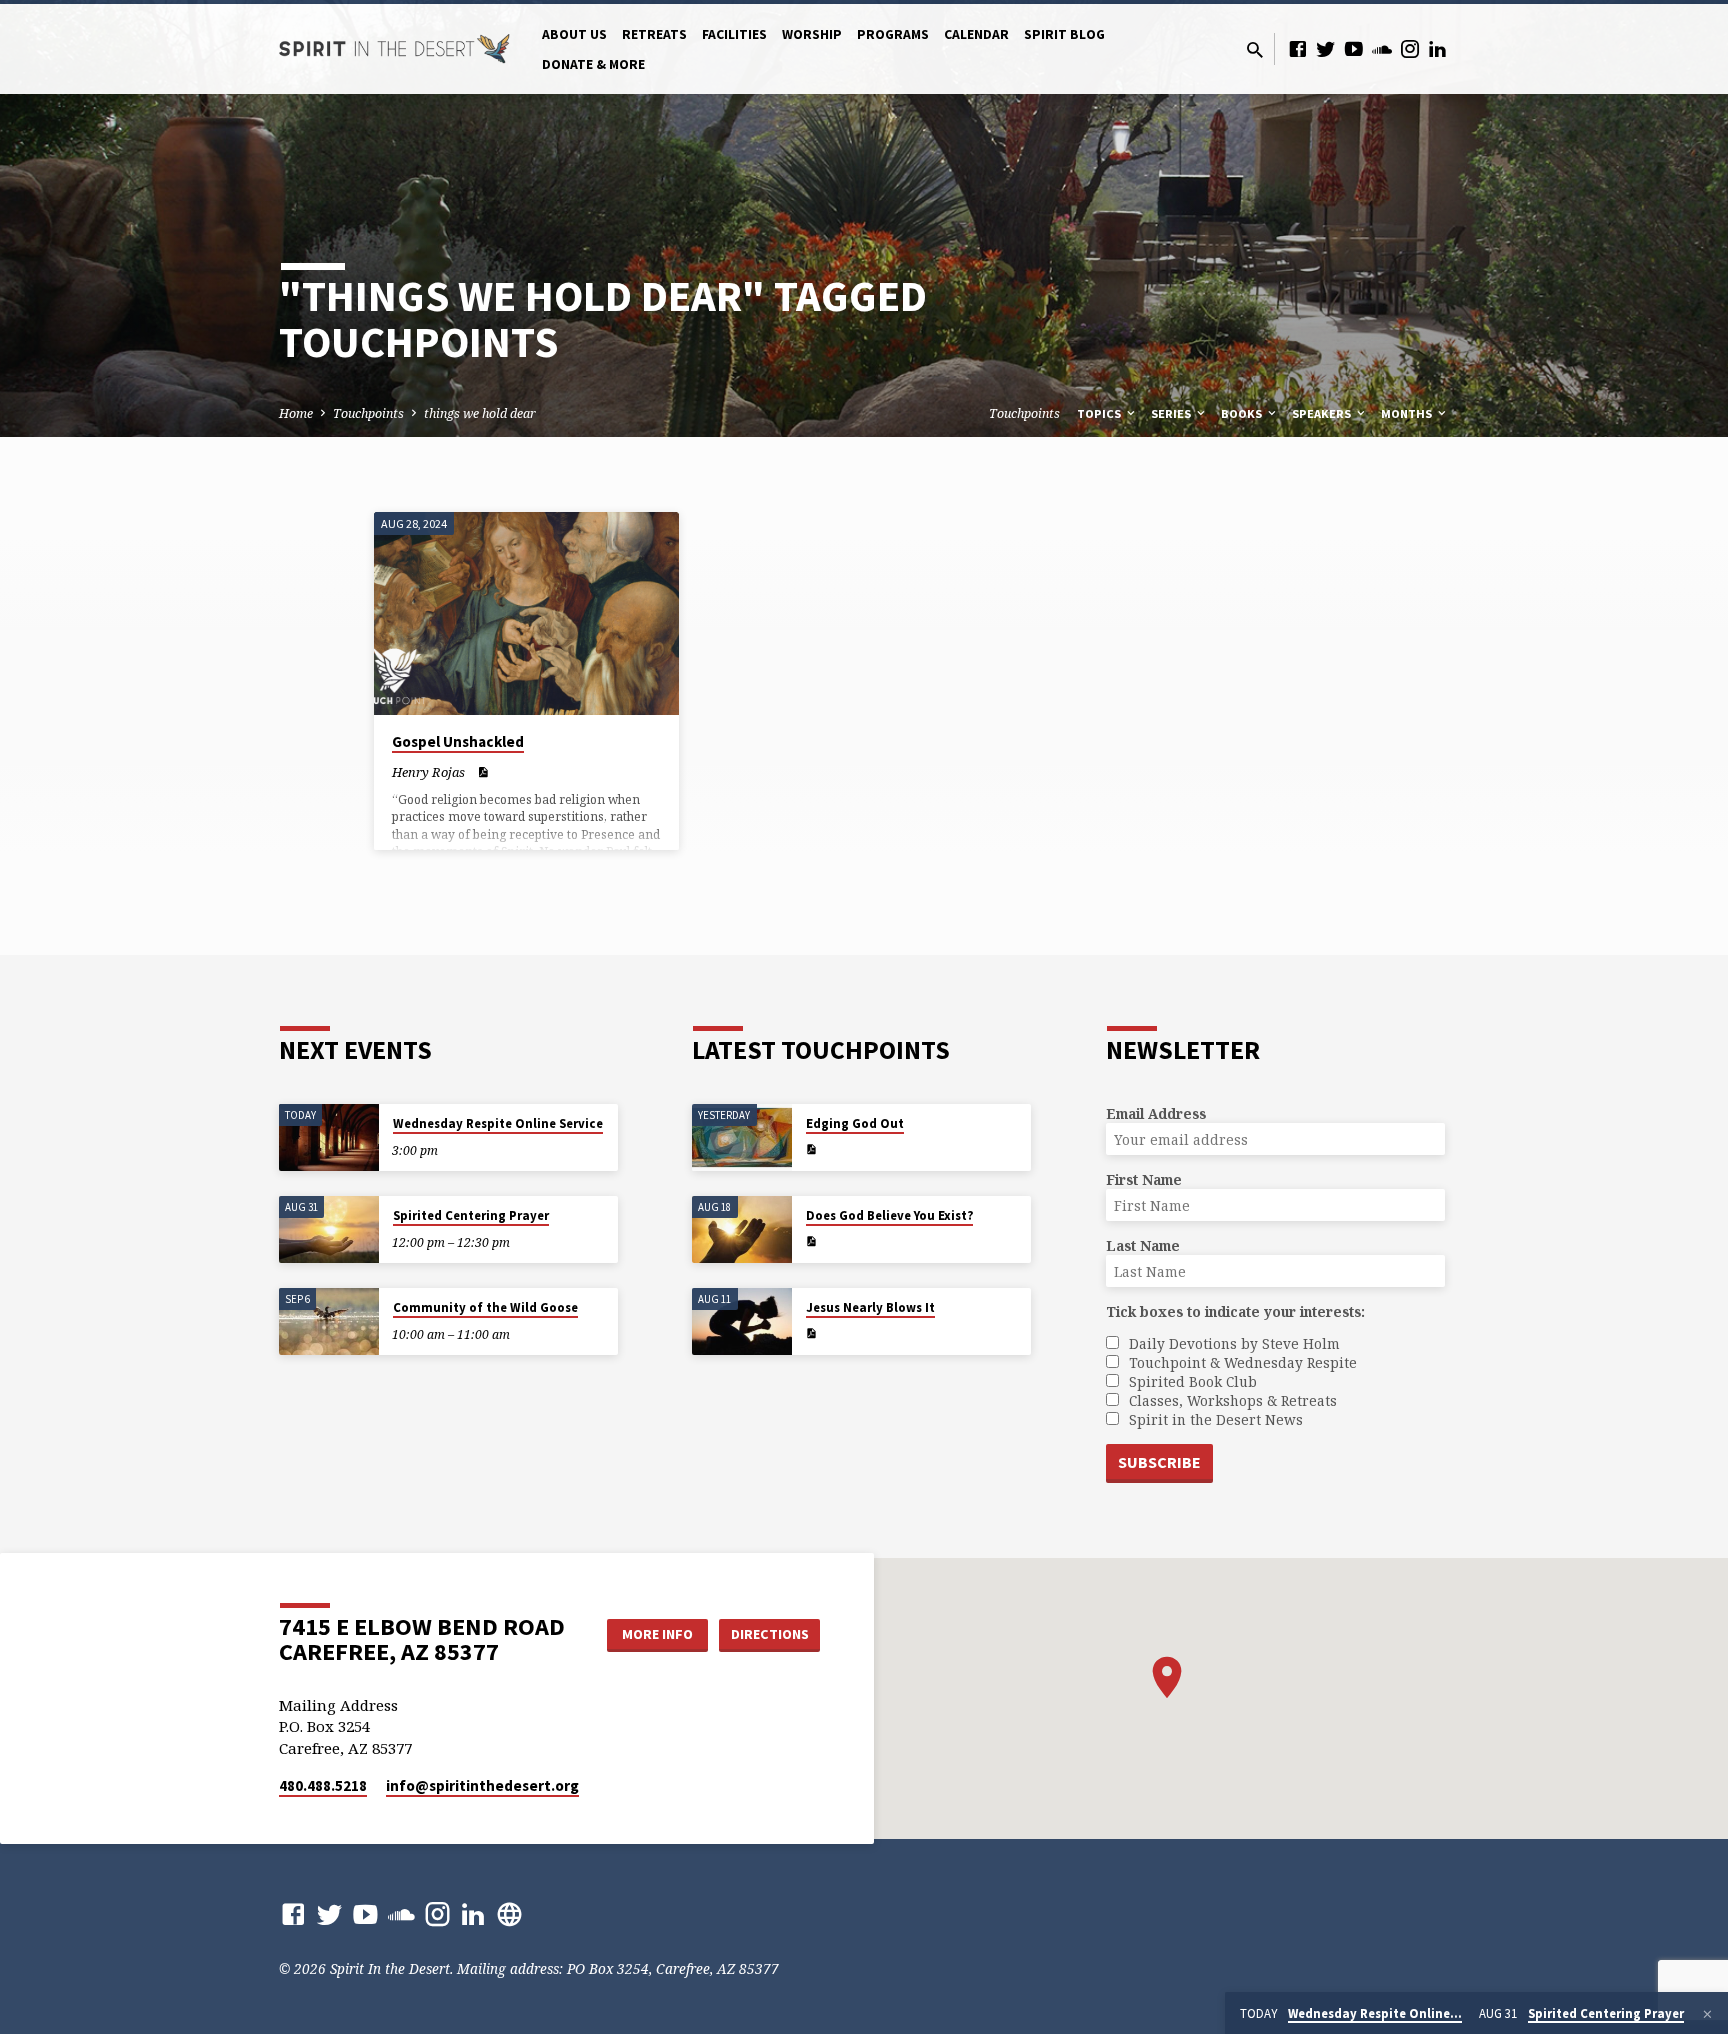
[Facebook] (1298, 48)
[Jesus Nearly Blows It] (742, 1321)
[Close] (1707, 2014)
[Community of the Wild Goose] (329, 1321)
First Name (1144, 1179)
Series (1172, 413)
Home (296, 413)
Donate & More (593, 64)
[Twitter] (1326, 48)
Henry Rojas (428, 772)
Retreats (654, 34)
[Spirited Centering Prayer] (329, 1229)
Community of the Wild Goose (485, 1307)
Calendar (976, 34)
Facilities (734, 34)
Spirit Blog (1064, 34)
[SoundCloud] (1382, 48)
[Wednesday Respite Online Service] (329, 1137)
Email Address (1156, 1113)
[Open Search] (1255, 49)
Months (1408, 413)
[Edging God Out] (742, 1137)
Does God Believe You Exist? (889, 1215)
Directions (770, 1634)
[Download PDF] (482, 772)
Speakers (1323, 413)
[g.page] (509, 1913)
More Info (657, 1634)
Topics (1100, 413)
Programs (893, 34)
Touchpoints (368, 413)
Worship (812, 34)
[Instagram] (1410, 48)
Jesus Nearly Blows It (870, 1307)
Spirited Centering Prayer (471, 1215)
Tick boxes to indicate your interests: (1235, 1311)
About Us (574, 34)
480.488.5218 (323, 1785)
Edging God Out (855, 1123)
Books (1243, 413)
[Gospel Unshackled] (526, 614)
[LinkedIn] (1438, 48)
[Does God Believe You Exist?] (742, 1229)
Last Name (1143, 1245)
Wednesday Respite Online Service (498, 1123)
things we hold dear (480, 413)
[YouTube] (1354, 48)
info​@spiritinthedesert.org (482, 1785)
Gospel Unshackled (458, 741)
